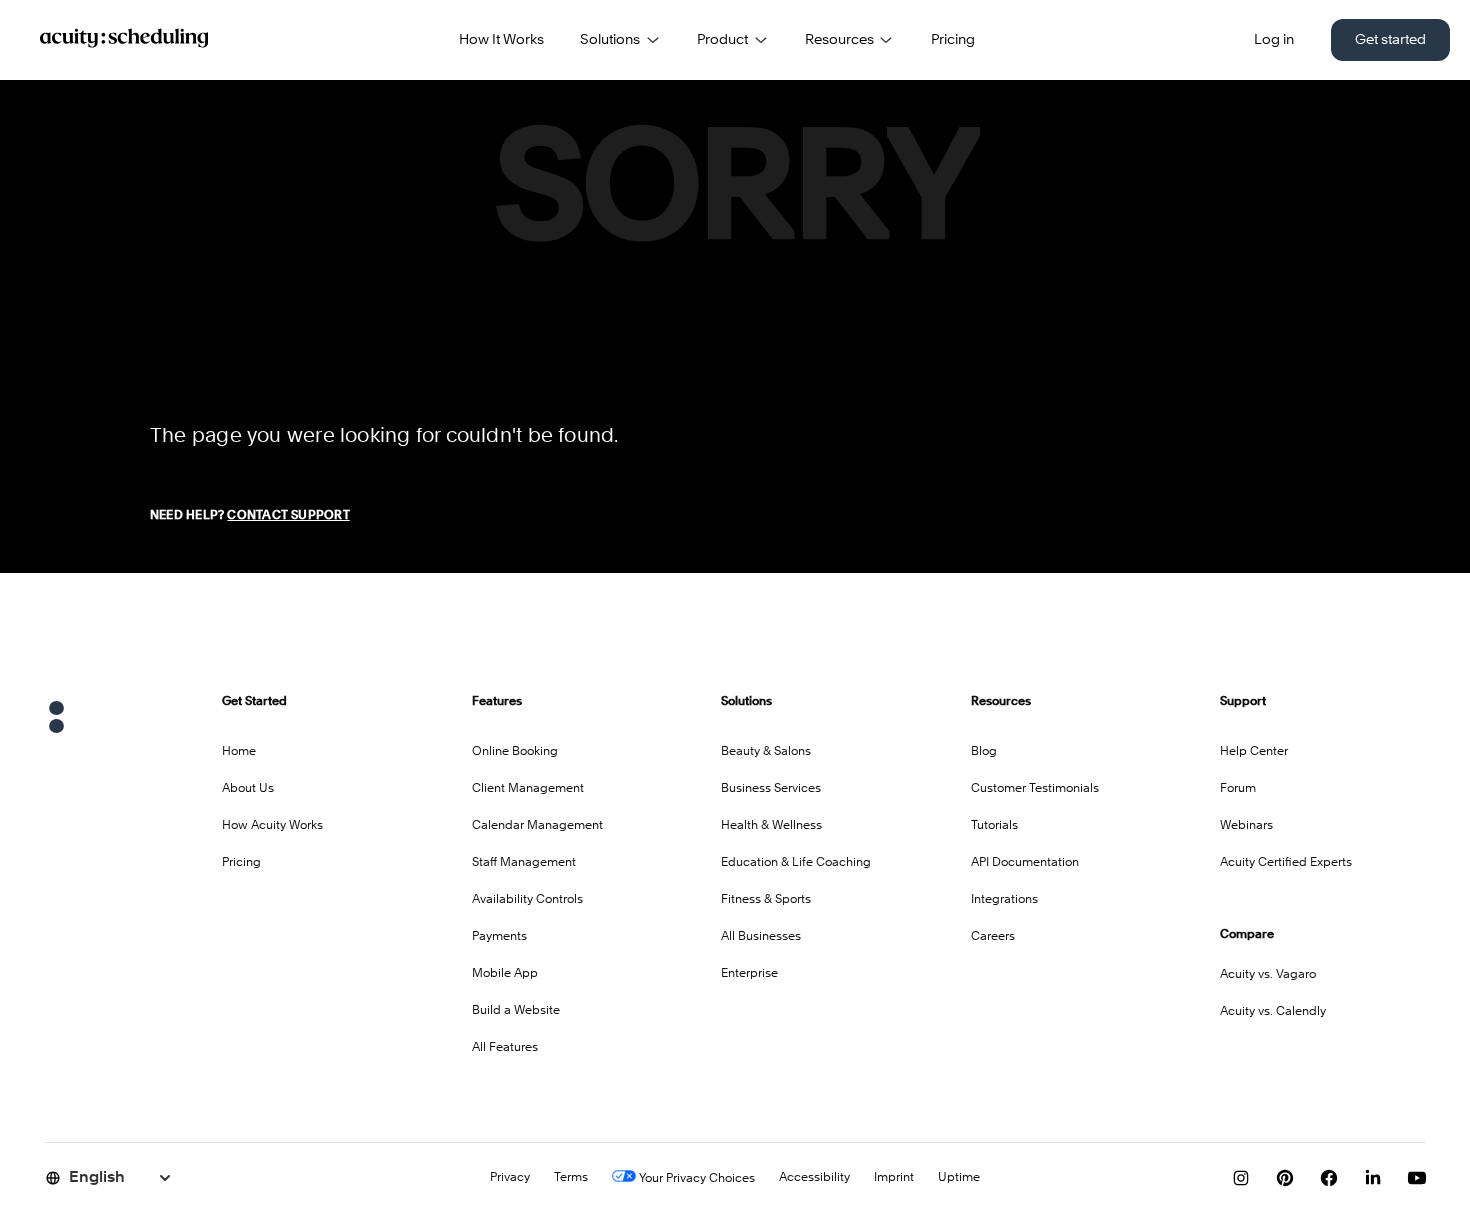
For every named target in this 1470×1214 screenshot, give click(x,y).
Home (239, 752)
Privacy (510, 1178)
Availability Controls (527, 900)
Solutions (610, 40)
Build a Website (516, 1011)
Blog (984, 752)
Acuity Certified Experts (1286, 863)
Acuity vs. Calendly (1273, 1012)
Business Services (771, 789)
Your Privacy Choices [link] (695, 1179)
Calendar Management (537, 826)
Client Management (528, 789)
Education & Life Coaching (796, 863)
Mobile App (505, 974)
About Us (248, 789)
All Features (505, 1048)
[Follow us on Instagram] (1241, 1178)
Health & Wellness (771, 826)
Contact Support (288, 516)
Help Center (1254, 752)
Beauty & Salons (766, 752)
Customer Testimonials (1035, 789)
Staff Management (524, 863)
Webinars (1246, 826)
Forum (1238, 789)
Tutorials (994, 826)
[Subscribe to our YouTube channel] (1417, 1178)
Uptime (959, 1178)
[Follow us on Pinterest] (1285, 1178)
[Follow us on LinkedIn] (1373, 1178)
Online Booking (515, 752)
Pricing (953, 40)
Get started (1390, 40)
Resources (839, 40)
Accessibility (814, 1178)
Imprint (894, 1178)
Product (722, 40)
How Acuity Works (272, 826)
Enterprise (749, 974)
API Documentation (1025, 863)
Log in (1274, 40)
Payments (499, 937)
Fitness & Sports (766, 900)
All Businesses (761, 937)
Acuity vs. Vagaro (1268, 975)
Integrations (1004, 900)
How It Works (501, 40)
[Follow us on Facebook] (1329, 1178)
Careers (993, 937)
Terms (571, 1178)
